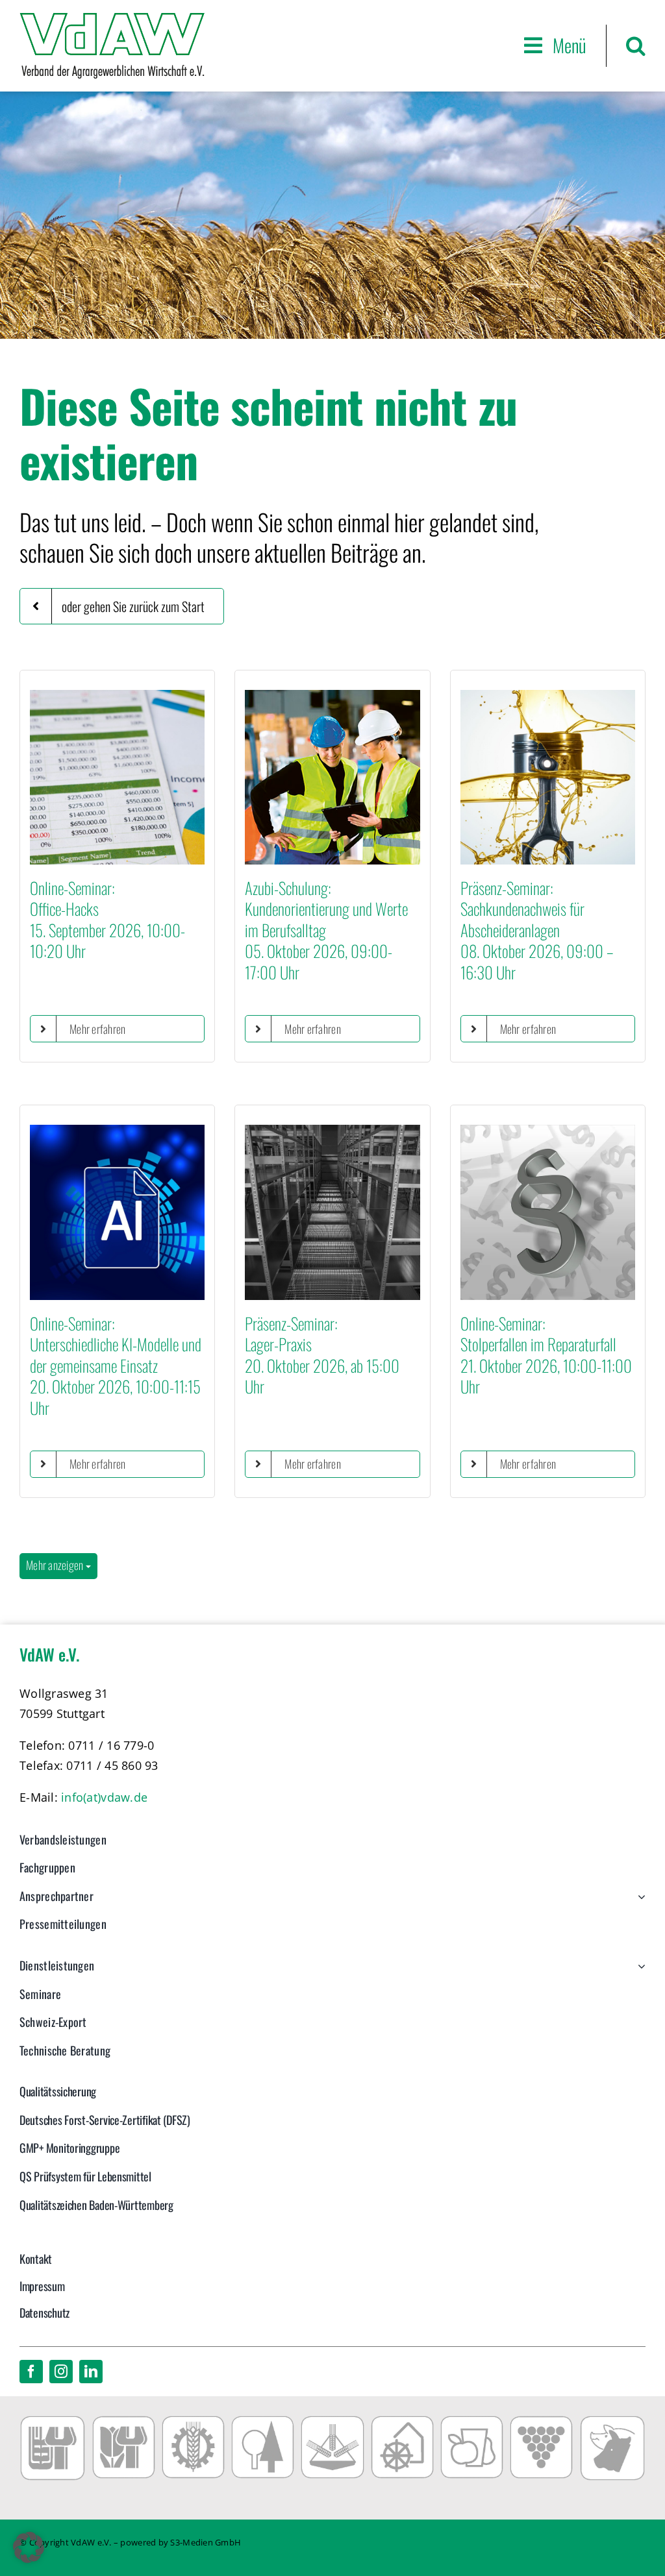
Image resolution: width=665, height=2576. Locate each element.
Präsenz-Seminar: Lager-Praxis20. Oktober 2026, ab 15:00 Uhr (322, 1355)
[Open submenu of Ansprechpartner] (639, 1903)
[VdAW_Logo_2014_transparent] (112, 19)
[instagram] (61, 2372)
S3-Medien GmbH (206, 2542)
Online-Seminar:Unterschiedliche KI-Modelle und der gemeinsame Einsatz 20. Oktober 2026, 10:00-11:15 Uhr (116, 1365)
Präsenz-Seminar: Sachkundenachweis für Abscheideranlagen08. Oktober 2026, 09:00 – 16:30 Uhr (537, 930)
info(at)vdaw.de (104, 1797)
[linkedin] (91, 2372)
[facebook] (31, 2372)
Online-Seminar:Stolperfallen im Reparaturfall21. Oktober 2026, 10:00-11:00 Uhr (546, 1355)
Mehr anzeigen (56, 1565)
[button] (636, 46)
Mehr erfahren (98, 1029)
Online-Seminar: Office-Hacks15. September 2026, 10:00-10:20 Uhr (107, 919)
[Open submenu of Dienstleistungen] (639, 1972)
